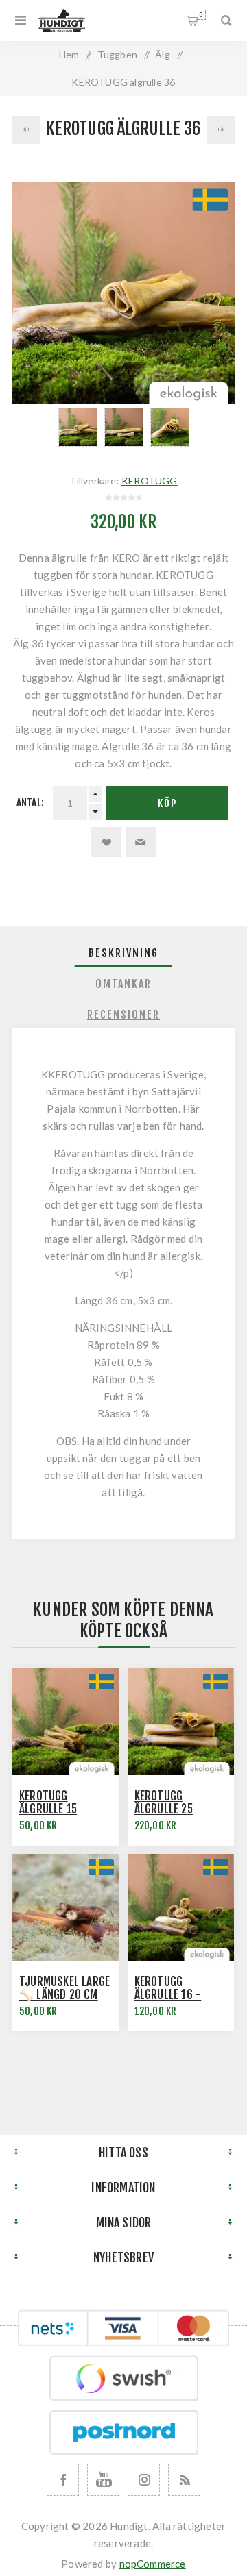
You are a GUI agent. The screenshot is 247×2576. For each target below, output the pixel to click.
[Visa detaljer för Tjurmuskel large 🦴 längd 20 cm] (66, 1907)
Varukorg (201, 15)
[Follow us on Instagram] (144, 2480)
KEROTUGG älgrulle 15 (48, 1803)
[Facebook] (63, 2480)
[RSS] (184, 2480)
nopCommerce (153, 2564)
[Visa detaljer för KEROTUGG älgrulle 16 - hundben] (181, 1907)
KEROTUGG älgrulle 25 (164, 1803)
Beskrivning (123, 953)
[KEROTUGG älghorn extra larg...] (221, 130)
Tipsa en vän (141, 842)
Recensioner (123, 1015)
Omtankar (123, 984)
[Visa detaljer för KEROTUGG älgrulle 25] (181, 1722)
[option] (78, 427)
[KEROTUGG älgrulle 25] (26, 130)
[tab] (123, 953)
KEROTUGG (150, 481)
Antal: (30, 803)
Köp (167, 803)
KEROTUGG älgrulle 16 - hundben (168, 1995)
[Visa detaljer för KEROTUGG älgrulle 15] (66, 1722)
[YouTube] (103, 2480)
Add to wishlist (106, 842)
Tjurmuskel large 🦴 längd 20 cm (64, 1988)
